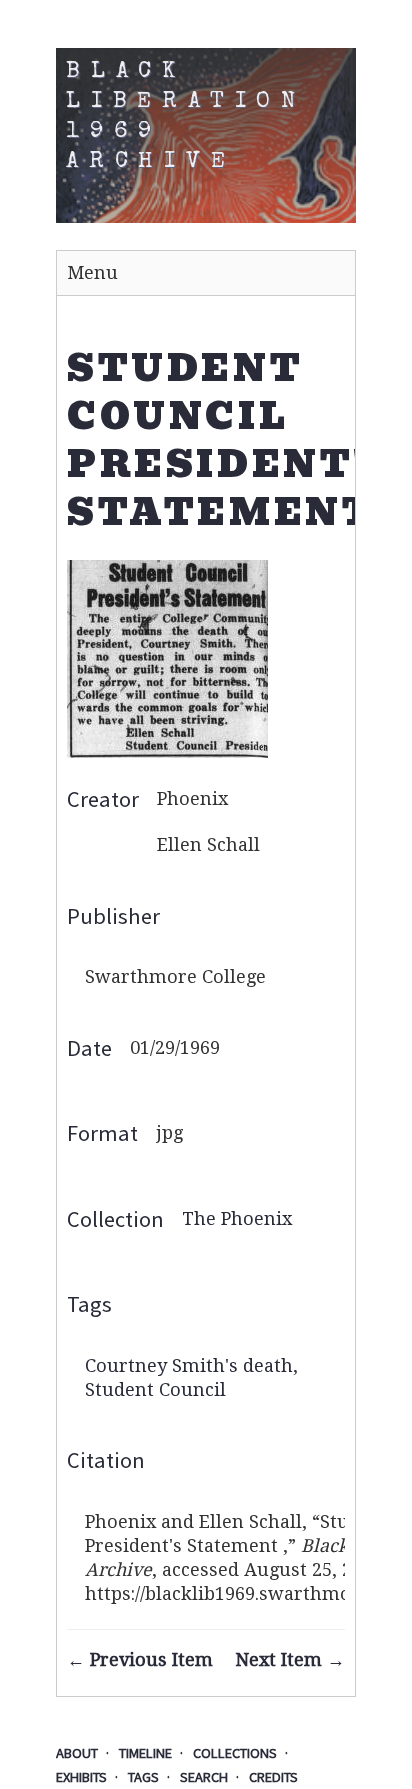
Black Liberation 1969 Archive (186, 117)
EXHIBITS (81, 1777)
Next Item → (290, 1659)
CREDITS (273, 1777)
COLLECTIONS (235, 1753)
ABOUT (77, 1753)
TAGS (143, 1777)
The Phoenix (237, 1218)
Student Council (155, 1389)
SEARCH (204, 1777)
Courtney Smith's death (189, 1365)
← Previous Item (140, 1659)
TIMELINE (145, 1753)
